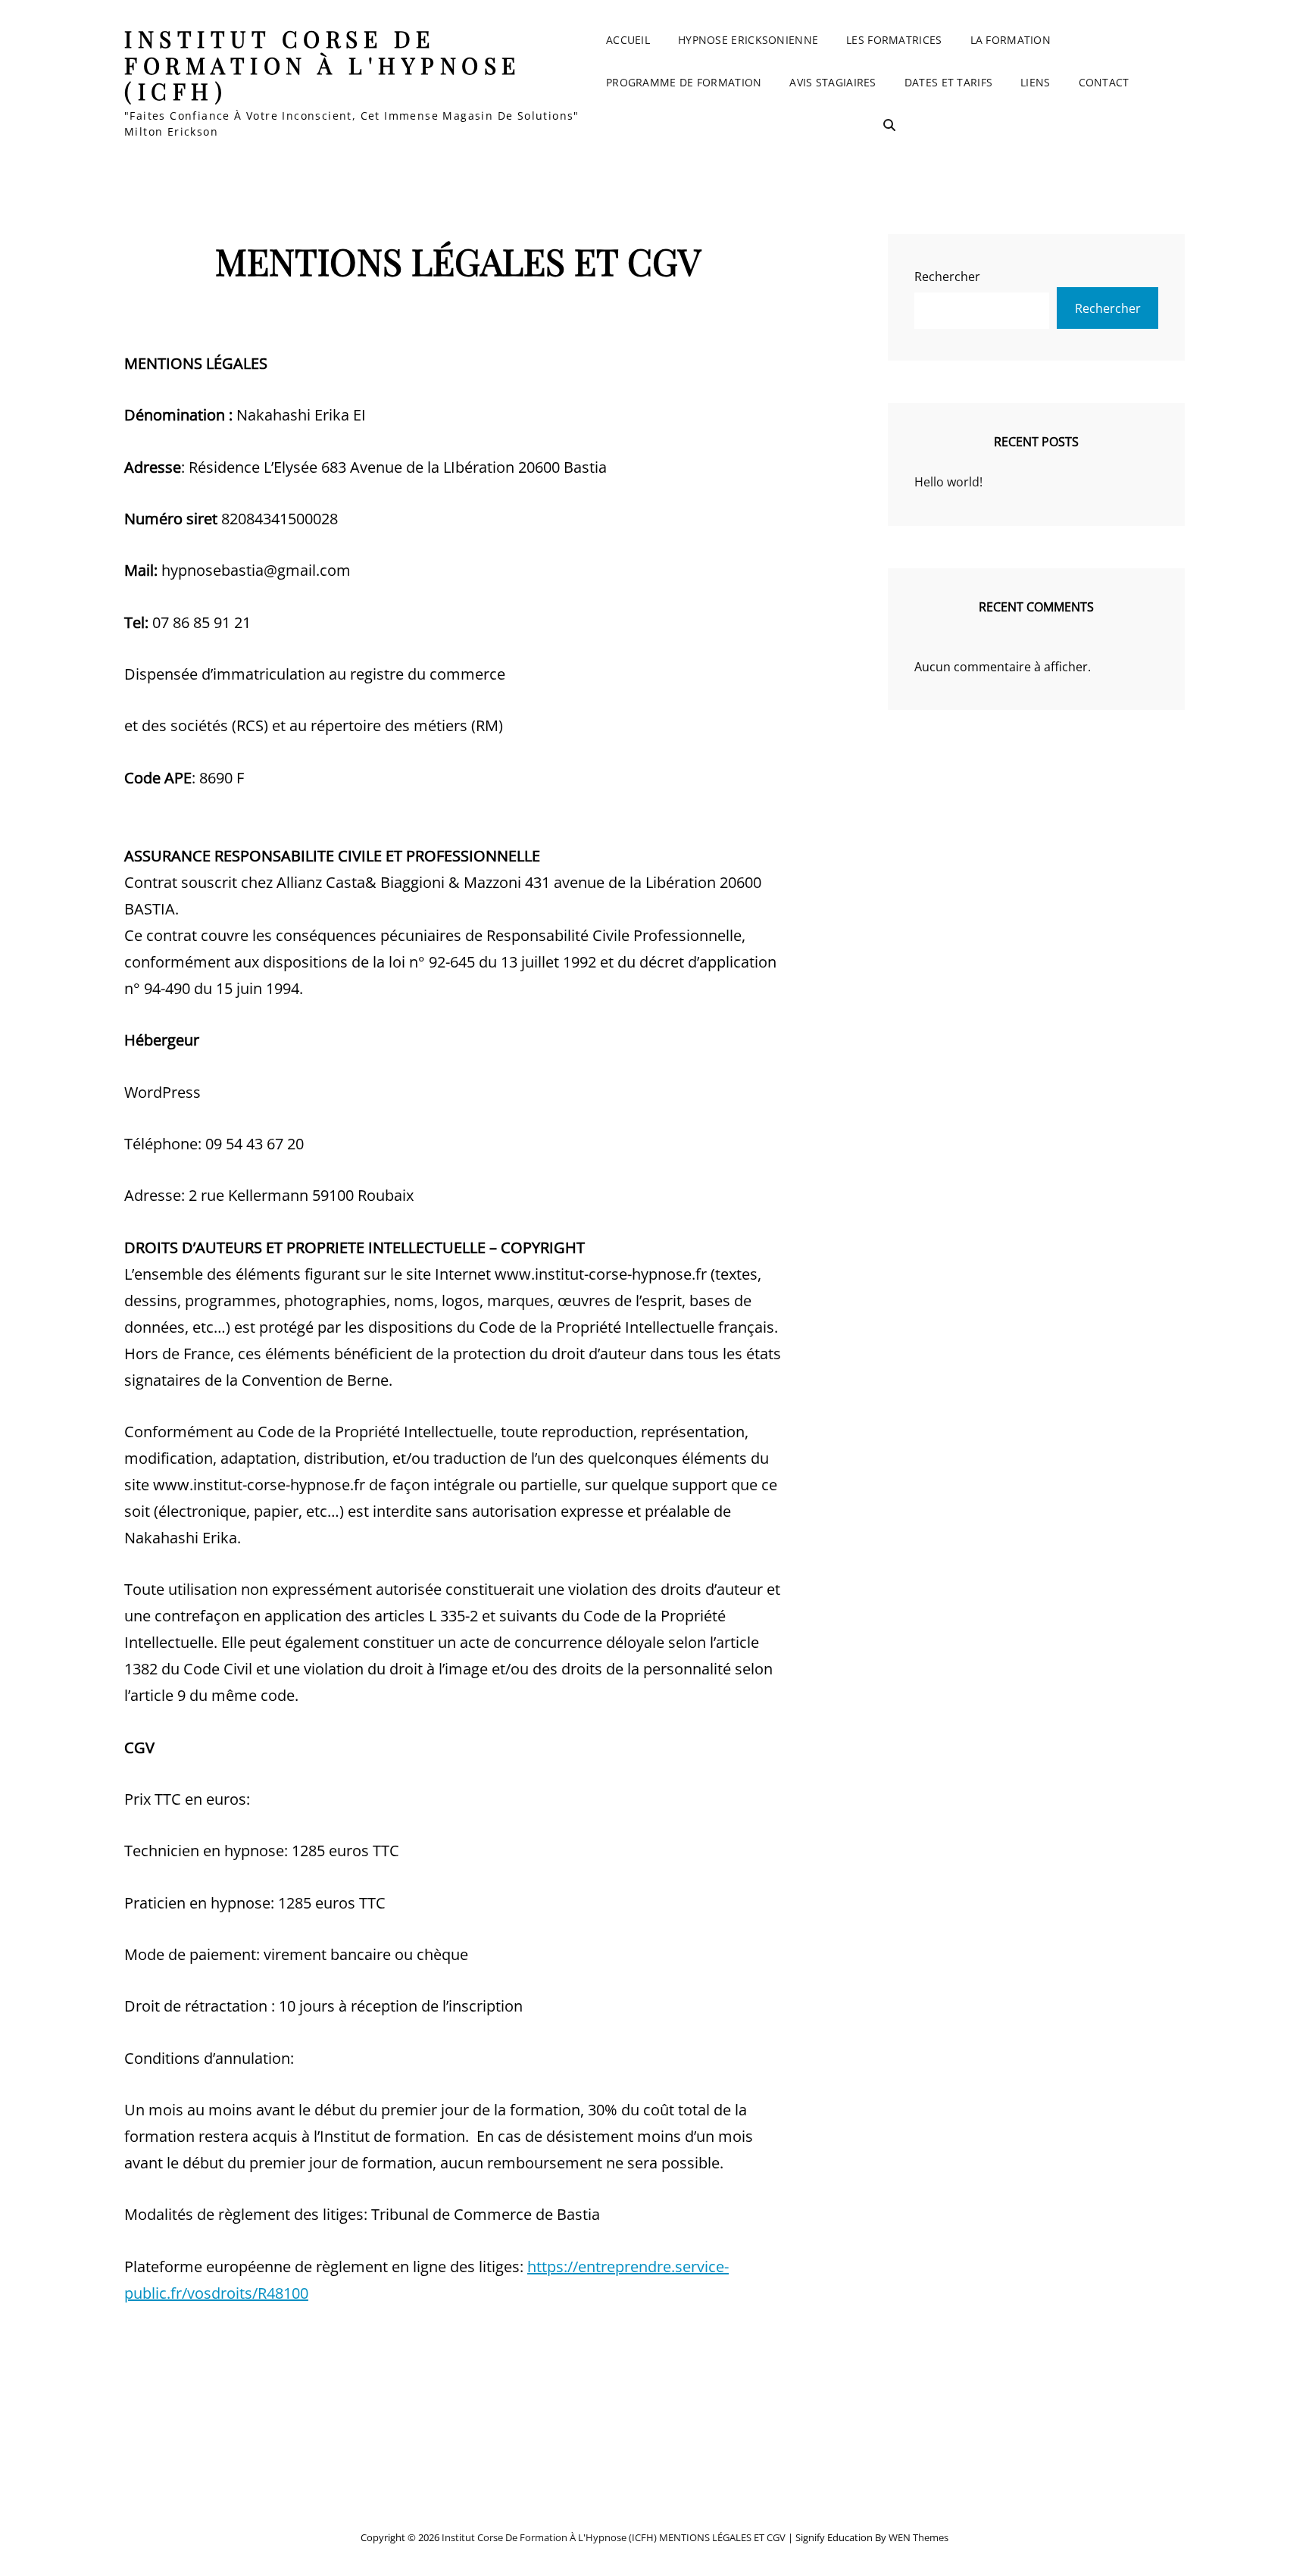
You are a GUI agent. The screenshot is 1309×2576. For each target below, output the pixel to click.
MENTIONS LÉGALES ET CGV (722, 2537)
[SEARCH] (889, 125)
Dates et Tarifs (948, 82)
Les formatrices (894, 40)
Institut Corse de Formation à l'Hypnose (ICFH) (323, 65)
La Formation (1011, 40)
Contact (1104, 82)
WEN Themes (918, 2537)
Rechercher (947, 277)
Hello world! (948, 482)
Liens (1035, 82)
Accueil (628, 40)
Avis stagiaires (833, 82)
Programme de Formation (684, 82)
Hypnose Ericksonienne (748, 40)
